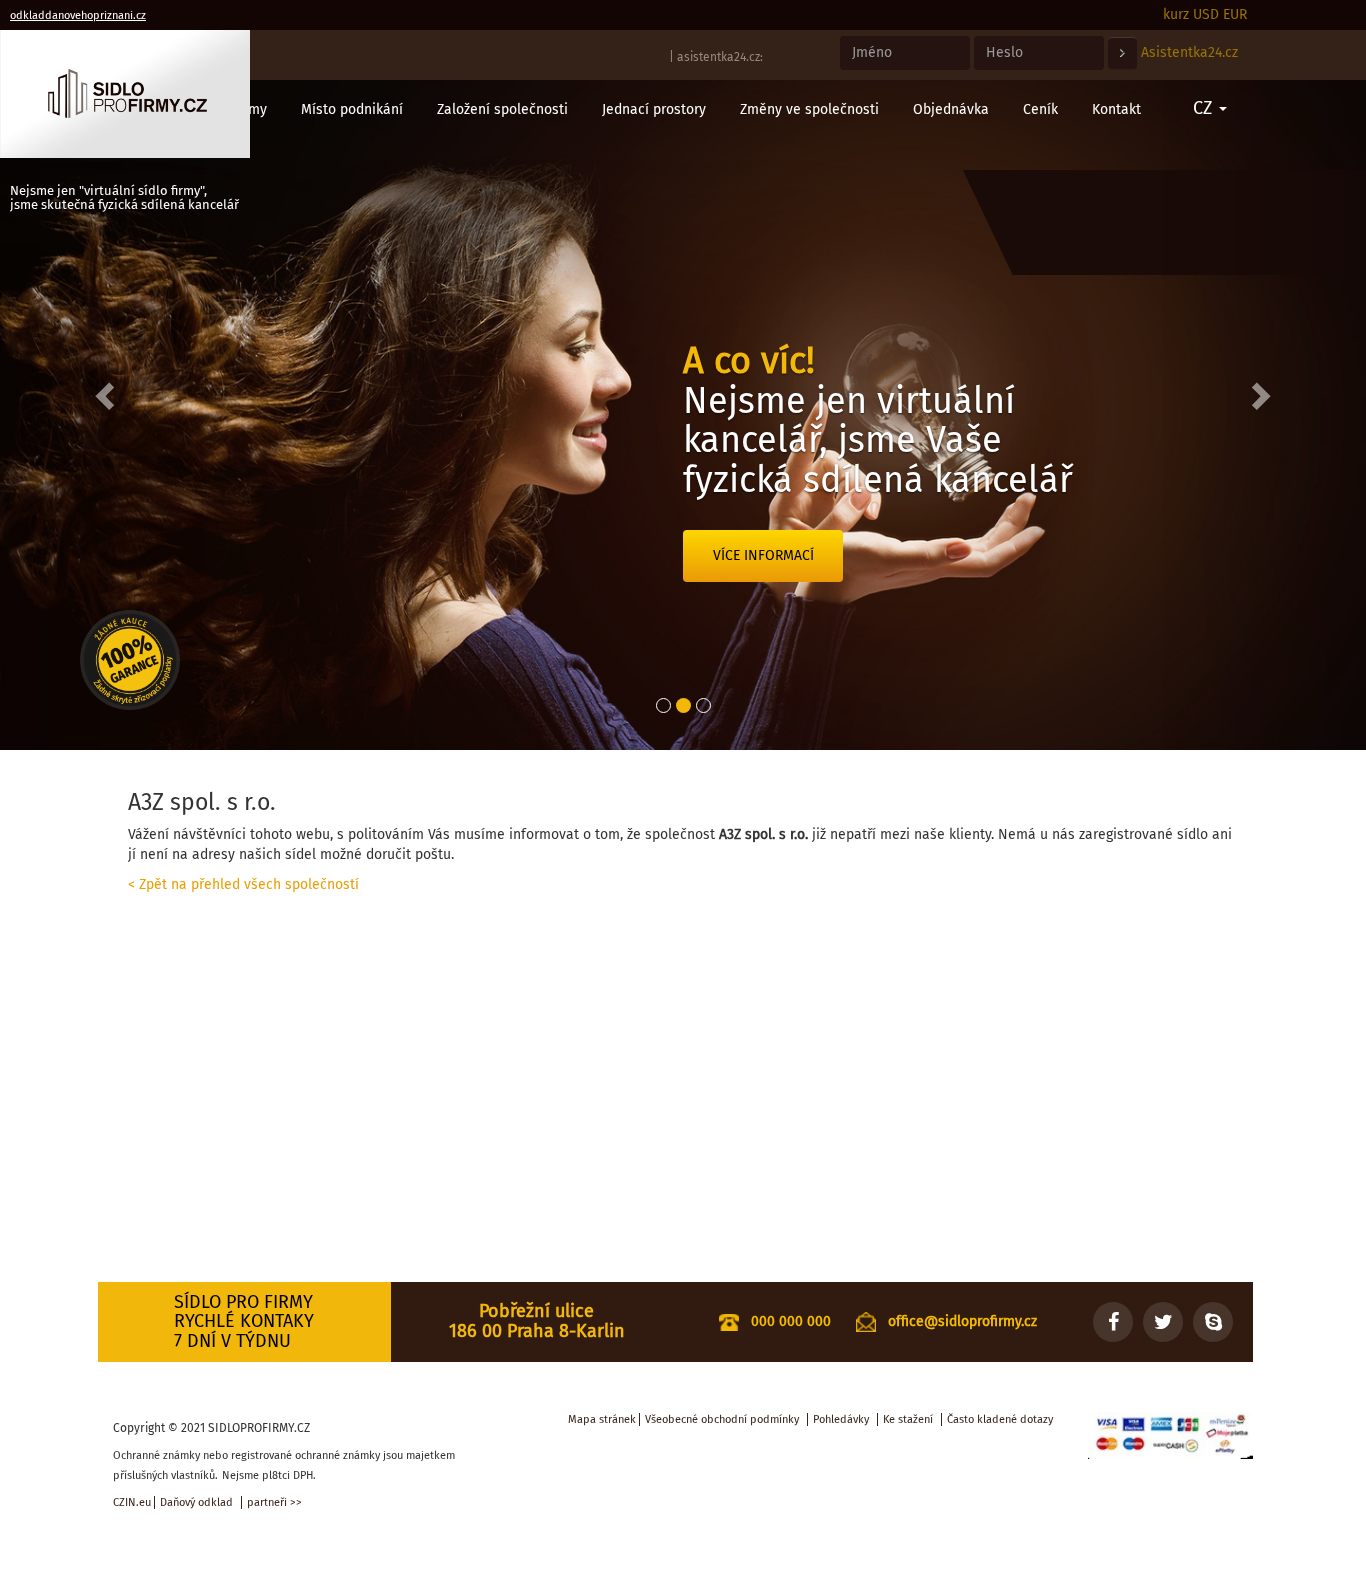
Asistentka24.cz (1189, 52)
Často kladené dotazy (1000, 1419)
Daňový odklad (196, 1502)
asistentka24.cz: (720, 57)
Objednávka (951, 109)
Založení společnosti (502, 109)
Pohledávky (841, 1419)
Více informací (763, 555)
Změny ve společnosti (809, 109)
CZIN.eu (132, 1502)
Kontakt (1116, 109)
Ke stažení (908, 1419)
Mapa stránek (602, 1419)
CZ (1205, 108)
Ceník (1040, 109)
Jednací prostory (654, 109)
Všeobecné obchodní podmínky (722, 1419)
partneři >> (274, 1502)
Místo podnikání (352, 109)
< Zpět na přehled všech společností (243, 884)
